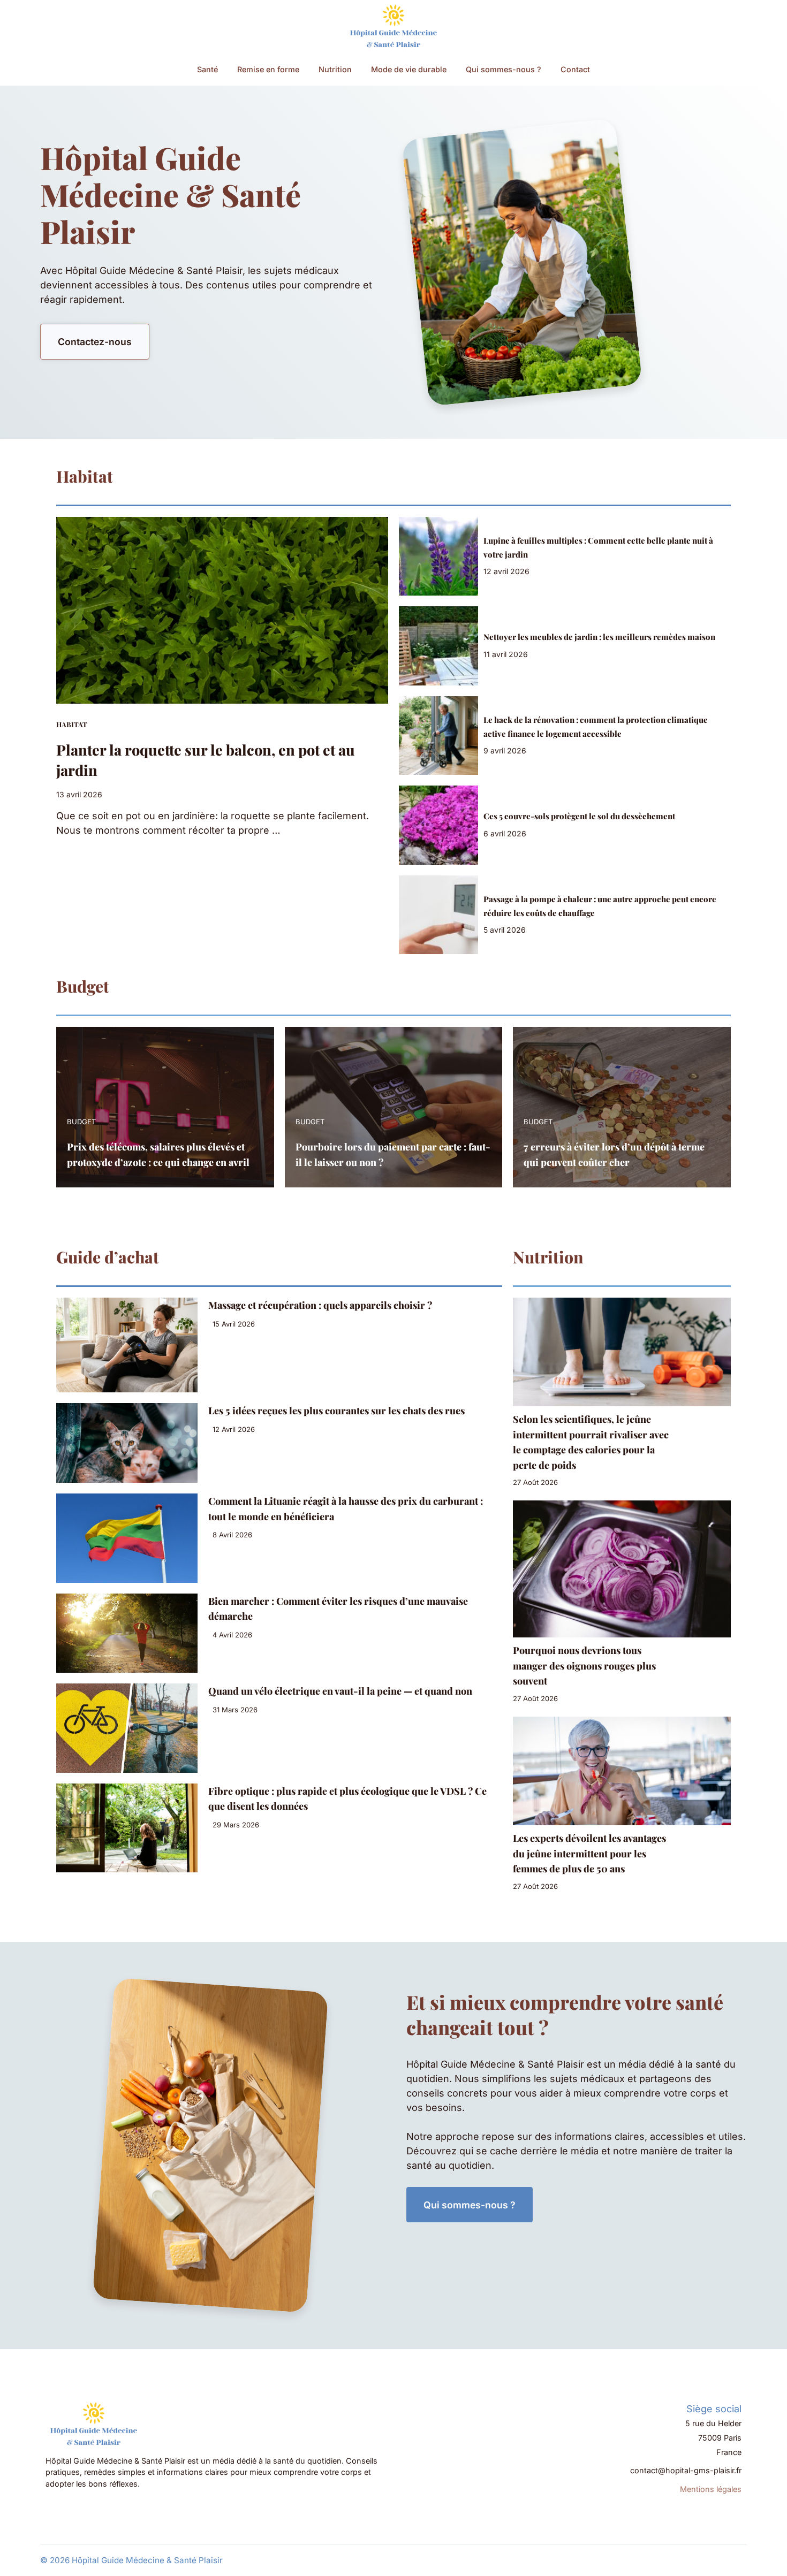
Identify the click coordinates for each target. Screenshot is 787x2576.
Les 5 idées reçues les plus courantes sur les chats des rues (336, 1411)
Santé (207, 69)
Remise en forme (268, 69)
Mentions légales (711, 2489)
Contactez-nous (95, 342)
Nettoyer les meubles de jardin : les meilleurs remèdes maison (599, 637)
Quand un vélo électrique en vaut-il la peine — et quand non (340, 1691)
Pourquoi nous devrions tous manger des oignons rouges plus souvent (584, 1666)
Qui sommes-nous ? (504, 69)
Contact (575, 69)
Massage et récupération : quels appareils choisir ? (320, 1305)
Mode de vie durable (409, 69)
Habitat (72, 724)
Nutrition (335, 69)
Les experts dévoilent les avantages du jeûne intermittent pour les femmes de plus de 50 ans (589, 1853)
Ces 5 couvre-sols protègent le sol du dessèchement (579, 816)
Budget (81, 1122)
